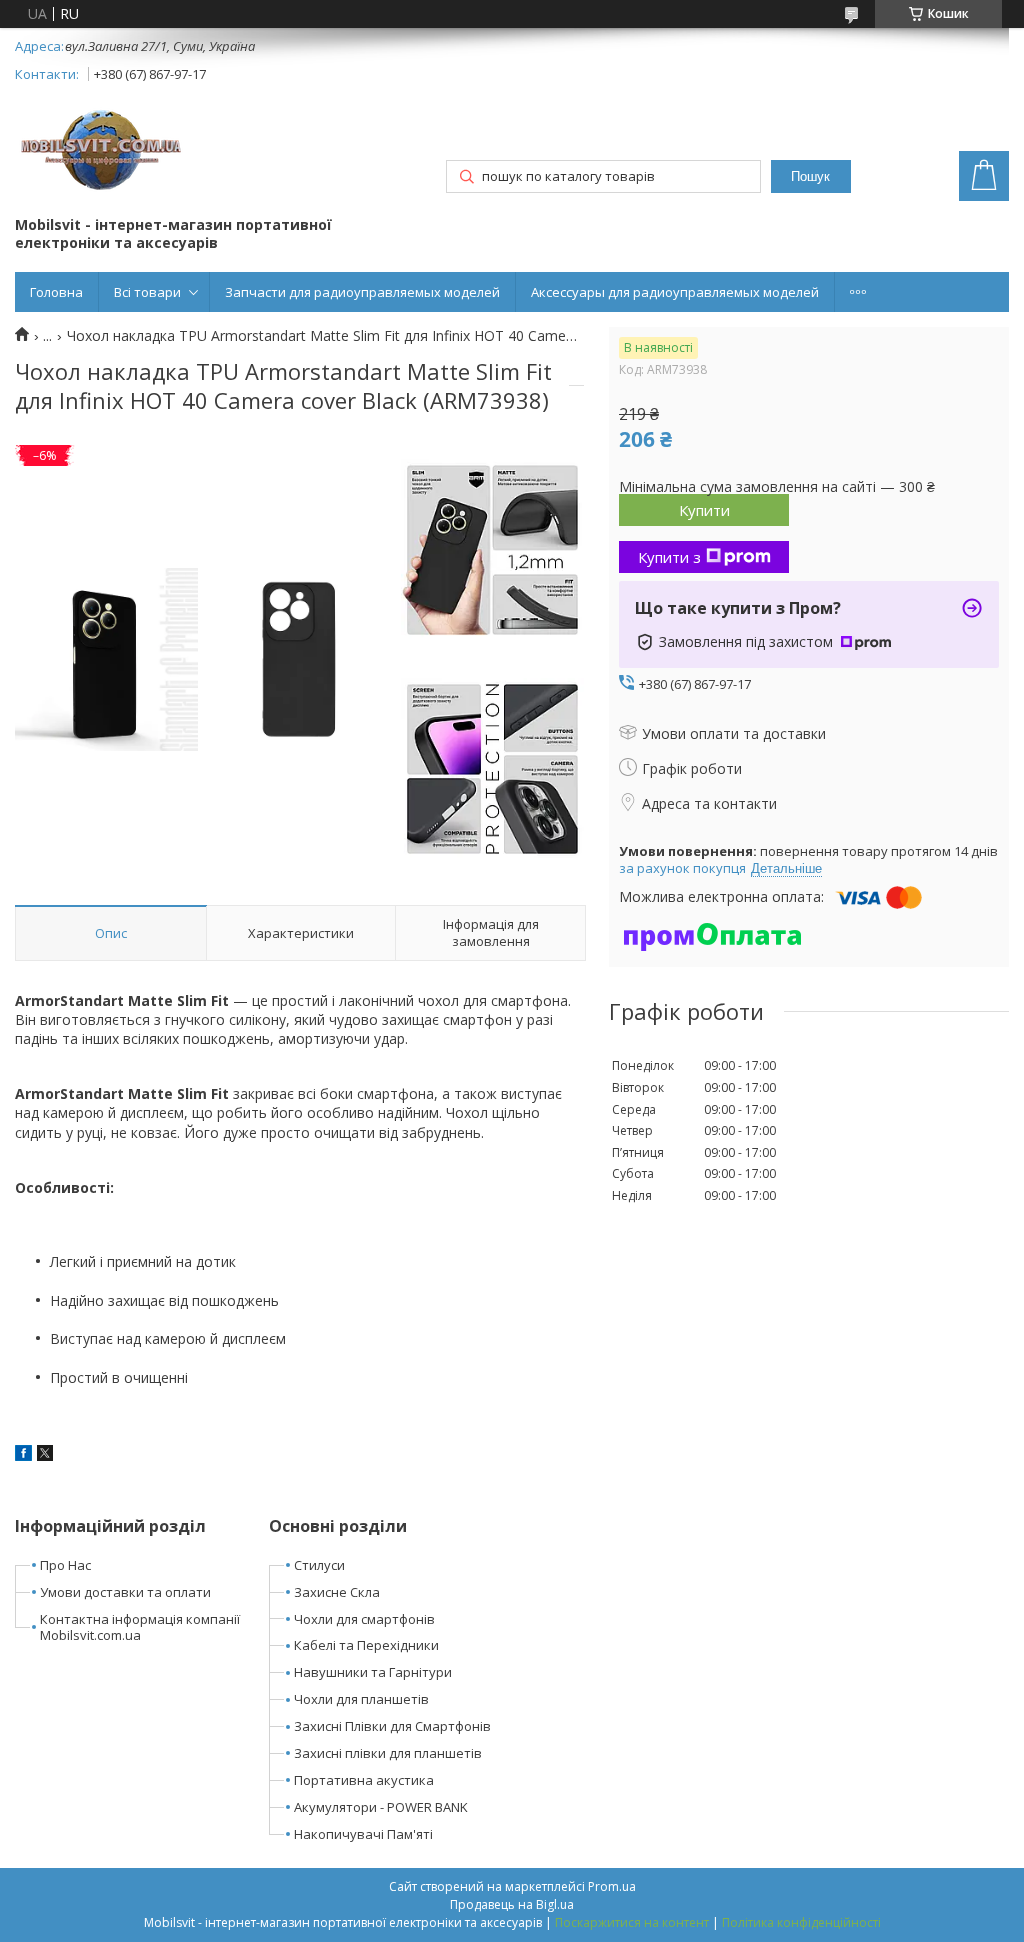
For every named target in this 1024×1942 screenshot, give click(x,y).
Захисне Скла (337, 1592)
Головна (56, 292)
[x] (45, 1455)
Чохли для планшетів (361, 1699)
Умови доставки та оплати (125, 1592)
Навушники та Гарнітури (373, 1672)
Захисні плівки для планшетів (388, 1753)
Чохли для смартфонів (364, 1619)
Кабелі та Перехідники (366, 1645)
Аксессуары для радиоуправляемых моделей (675, 292)
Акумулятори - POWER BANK (381, 1807)
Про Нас (65, 1565)
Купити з (669, 557)
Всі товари (147, 292)
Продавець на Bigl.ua (512, 1904)
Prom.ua (612, 1886)
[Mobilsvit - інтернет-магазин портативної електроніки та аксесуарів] (103, 152)
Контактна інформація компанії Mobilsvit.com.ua (140, 1627)
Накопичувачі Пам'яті (363, 1834)
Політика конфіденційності (801, 1922)
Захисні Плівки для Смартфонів (392, 1726)
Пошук (810, 176)
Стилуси (319, 1565)
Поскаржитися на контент (632, 1922)
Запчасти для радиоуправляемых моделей (362, 292)
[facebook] (23, 1455)
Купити (704, 510)
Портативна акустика (364, 1780)
